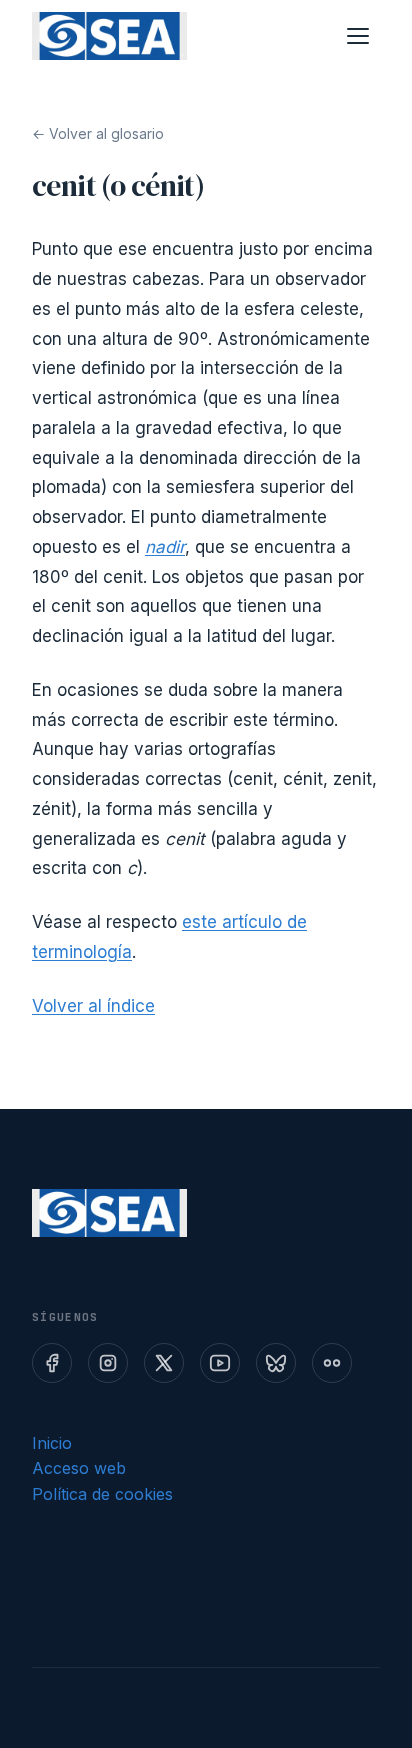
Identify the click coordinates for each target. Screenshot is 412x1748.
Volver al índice (93, 1006)
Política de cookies (102, 1494)
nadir (165, 547)
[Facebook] (52, 1363)
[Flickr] (332, 1363)
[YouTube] (220, 1363)
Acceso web (79, 1468)
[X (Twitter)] (164, 1363)
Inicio (52, 1443)
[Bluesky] (276, 1363)
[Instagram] (108, 1363)
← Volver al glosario (98, 133)
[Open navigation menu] (358, 36)
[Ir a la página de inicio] (109, 36)
